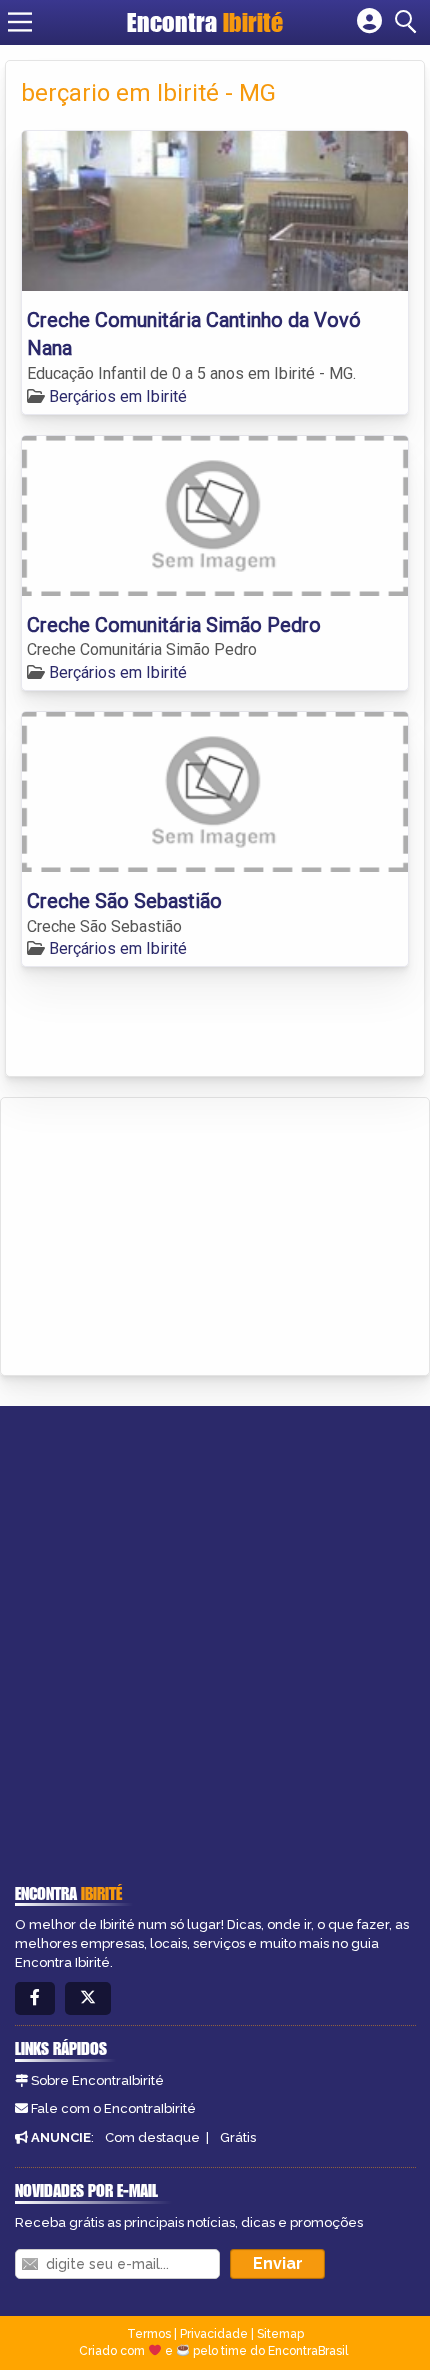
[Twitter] (88, 1998)
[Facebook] (35, 1998)
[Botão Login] (369, 22)
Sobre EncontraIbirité (97, 2080)
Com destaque (152, 2137)
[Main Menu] (20, 22)
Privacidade (214, 2334)
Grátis (238, 2137)
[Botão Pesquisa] (409, 22)
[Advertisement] (166, 1233)
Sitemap (280, 2334)
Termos (149, 2334)
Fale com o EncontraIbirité (113, 2108)
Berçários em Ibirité (118, 396)
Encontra (205, 22)
